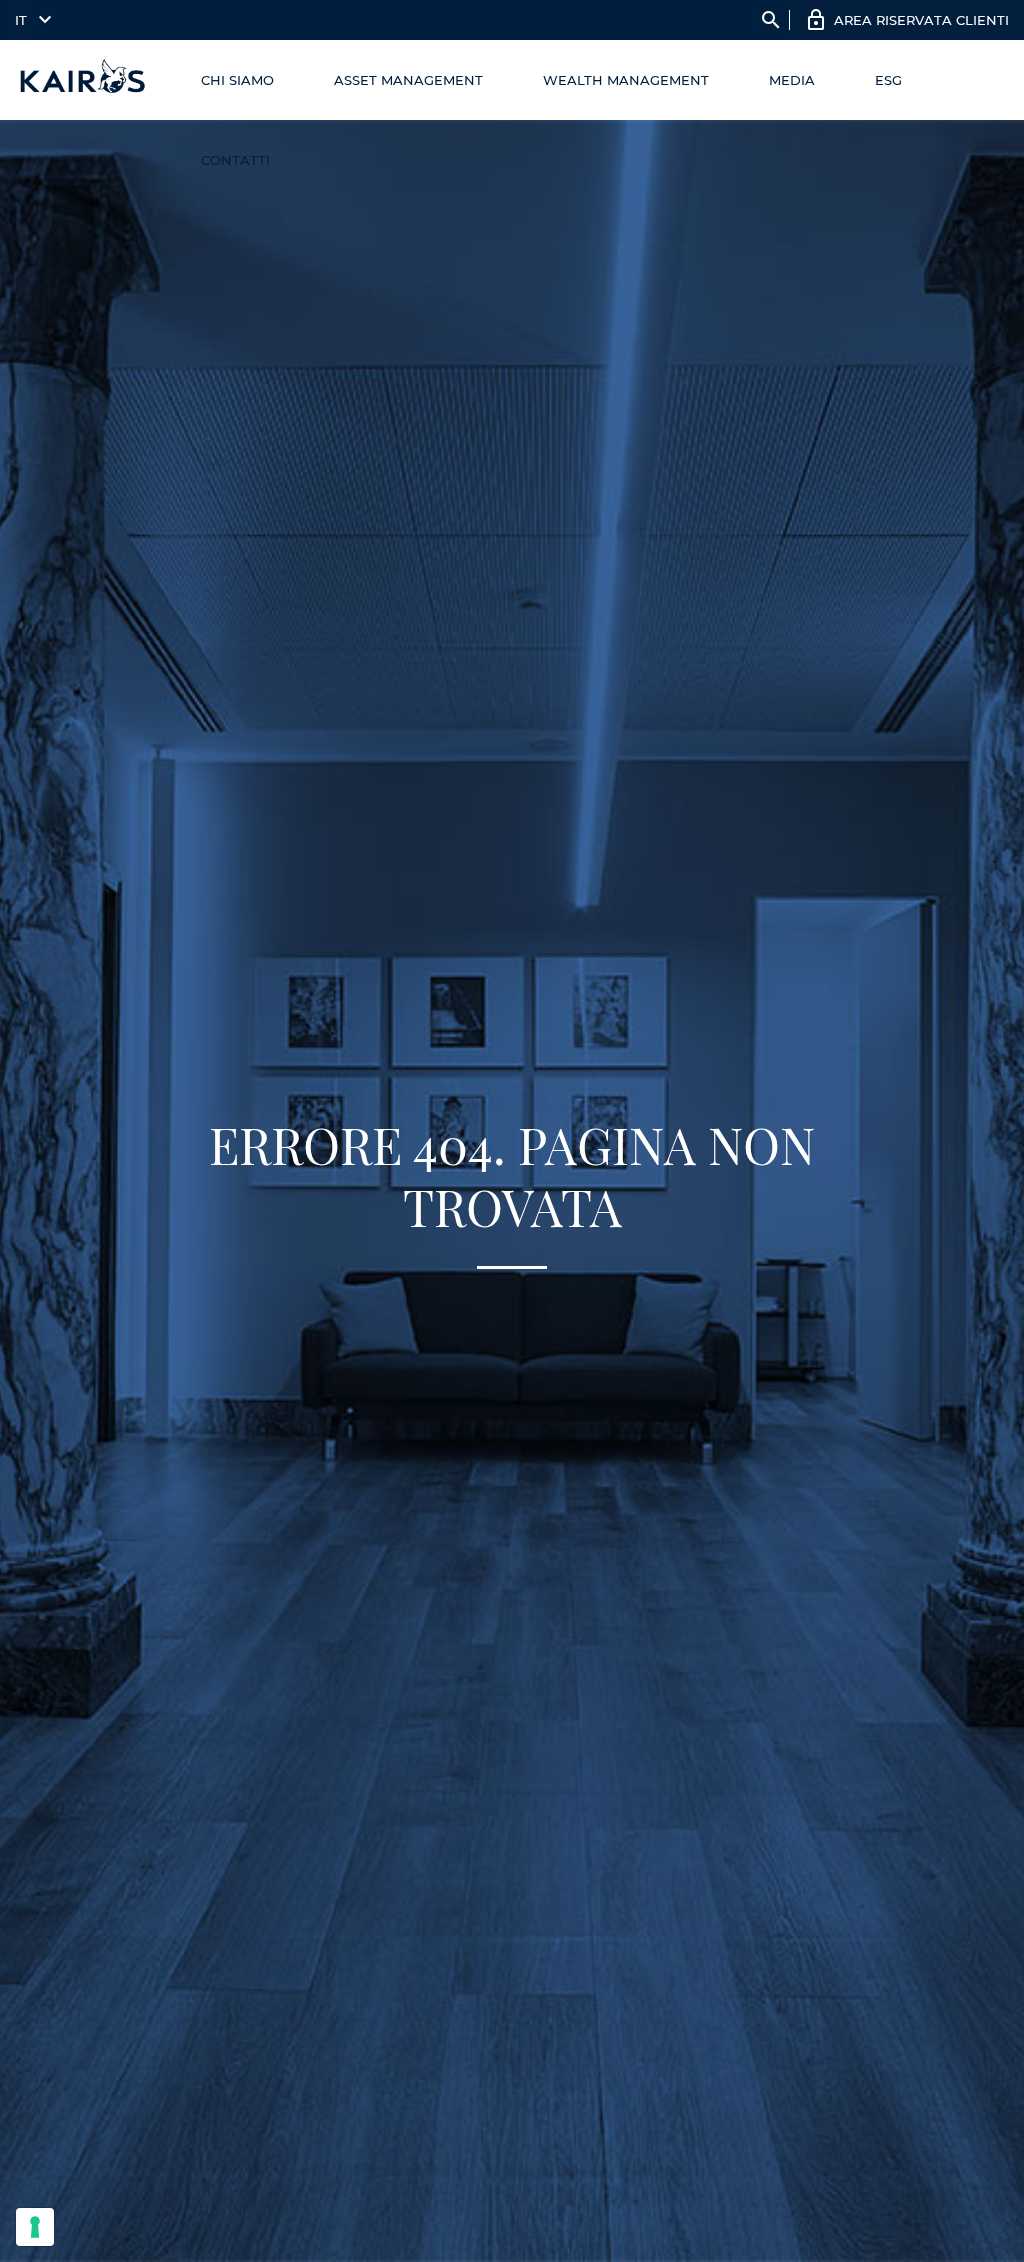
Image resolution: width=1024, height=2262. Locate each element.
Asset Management (408, 80)
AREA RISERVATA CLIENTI (921, 20)
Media (792, 80)
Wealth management (626, 80)
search (771, 20)
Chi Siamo (237, 80)
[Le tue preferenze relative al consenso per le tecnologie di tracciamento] (35, 2227)
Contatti (235, 160)
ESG (888, 80)
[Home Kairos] (83, 80)
